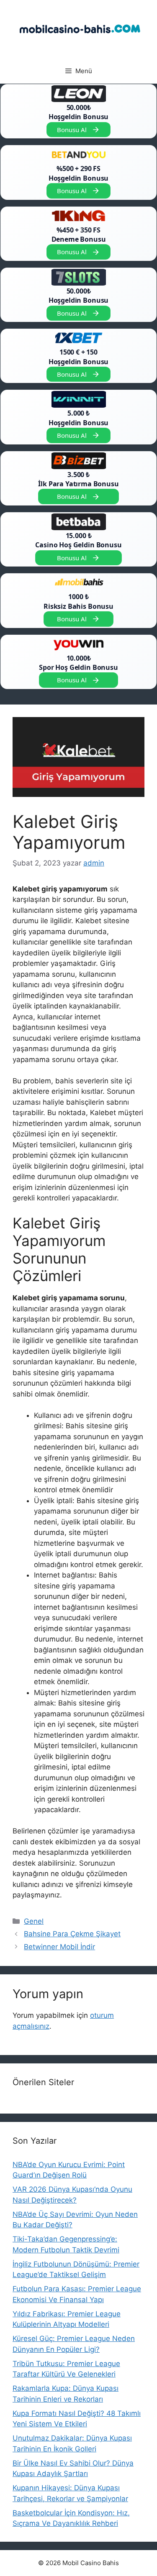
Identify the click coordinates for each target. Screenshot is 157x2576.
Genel (34, 1921)
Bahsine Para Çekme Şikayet (72, 1934)
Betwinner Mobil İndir (59, 1947)
